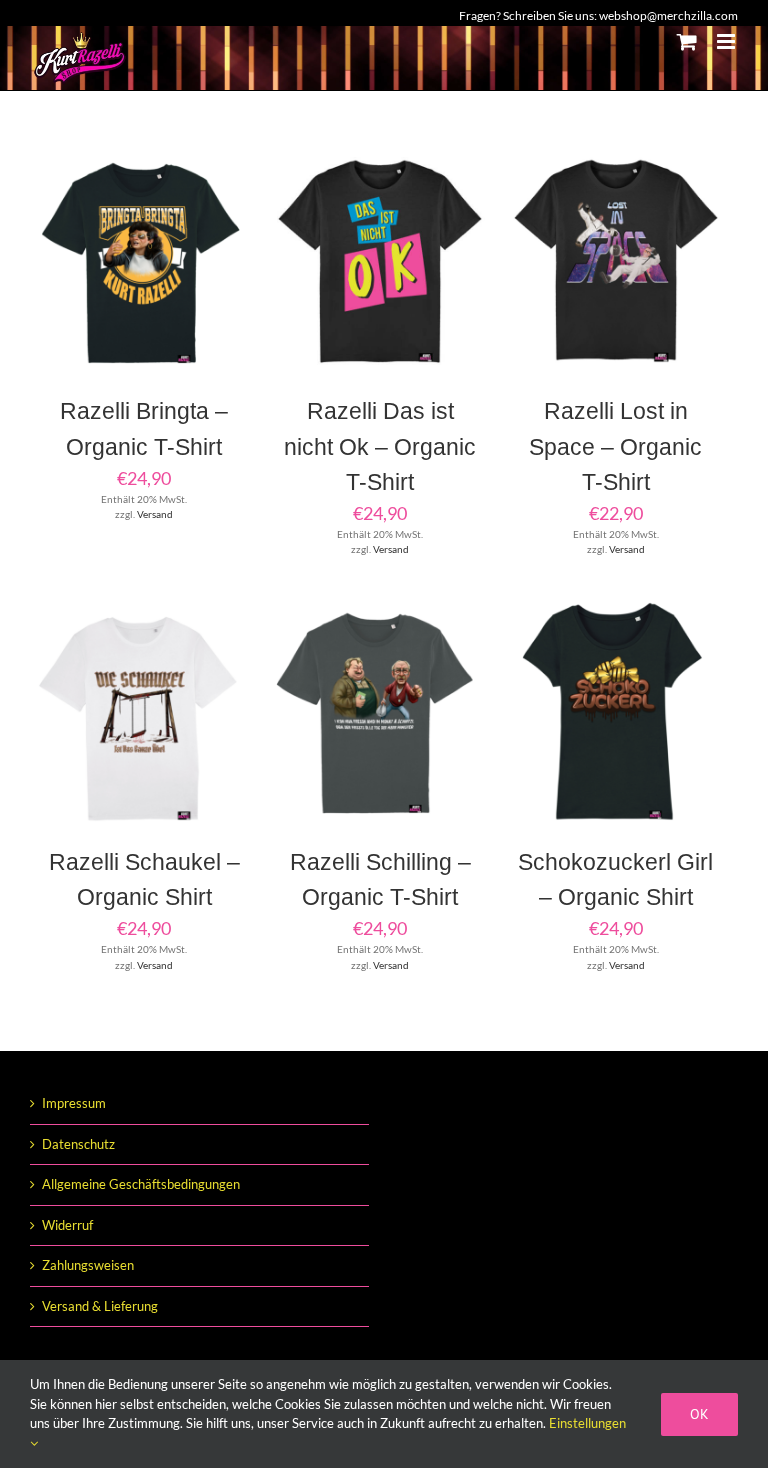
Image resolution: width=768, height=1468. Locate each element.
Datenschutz (78, 1144)
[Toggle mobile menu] (727, 41)
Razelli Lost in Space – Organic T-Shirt (615, 446)
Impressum (74, 1103)
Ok (699, 1414)
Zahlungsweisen (88, 1265)
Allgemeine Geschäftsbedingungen (141, 1184)
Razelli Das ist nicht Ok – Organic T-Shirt (380, 446)
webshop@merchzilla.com (668, 15)
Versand (155, 514)
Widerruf (67, 1225)
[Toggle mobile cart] (687, 41)
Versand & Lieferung (100, 1306)
